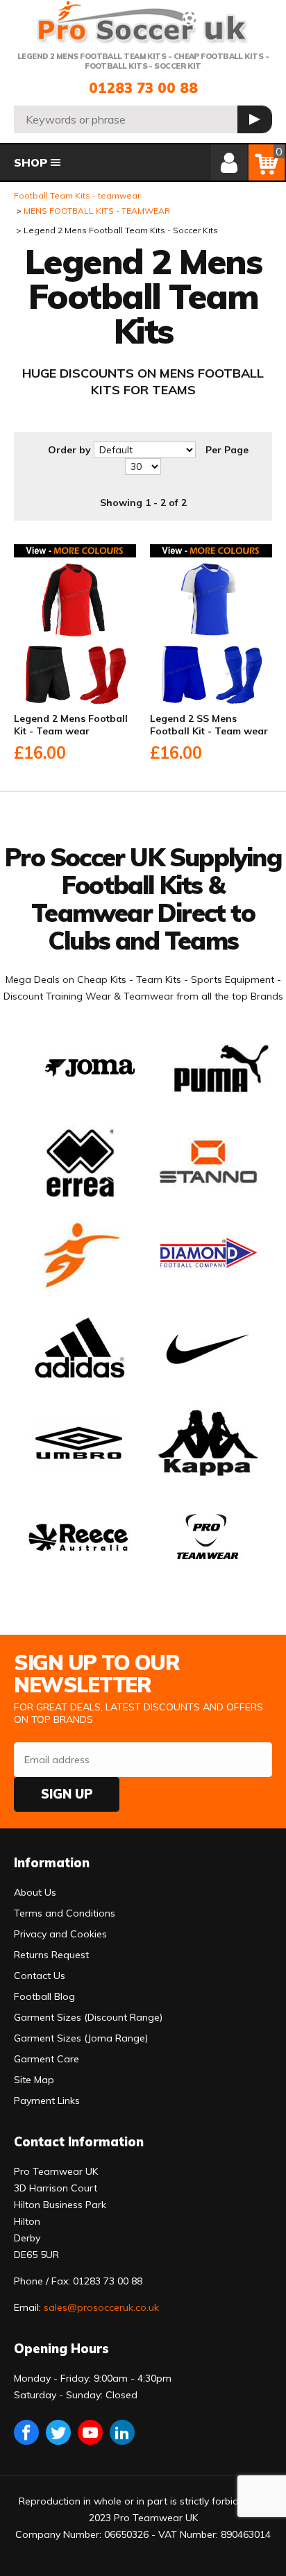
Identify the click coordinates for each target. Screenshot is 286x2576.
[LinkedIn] (122, 2432)
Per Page (227, 450)
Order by (69, 450)
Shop (31, 162)
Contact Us (40, 1976)
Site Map (34, 2080)
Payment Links (47, 2101)
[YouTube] (90, 2432)
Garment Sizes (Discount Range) (88, 2017)
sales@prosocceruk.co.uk (101, 2307)
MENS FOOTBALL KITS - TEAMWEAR (97, 211)
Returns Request (51, 1955)
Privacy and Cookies (60, 1934)
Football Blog (44, 1996)
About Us (35, 1892)
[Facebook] (26, 2432)
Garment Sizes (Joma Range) (81, 2038)
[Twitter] (58, 2432)
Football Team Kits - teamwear (77, 195)
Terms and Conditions (65, 1913)
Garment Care (47, 2059)
